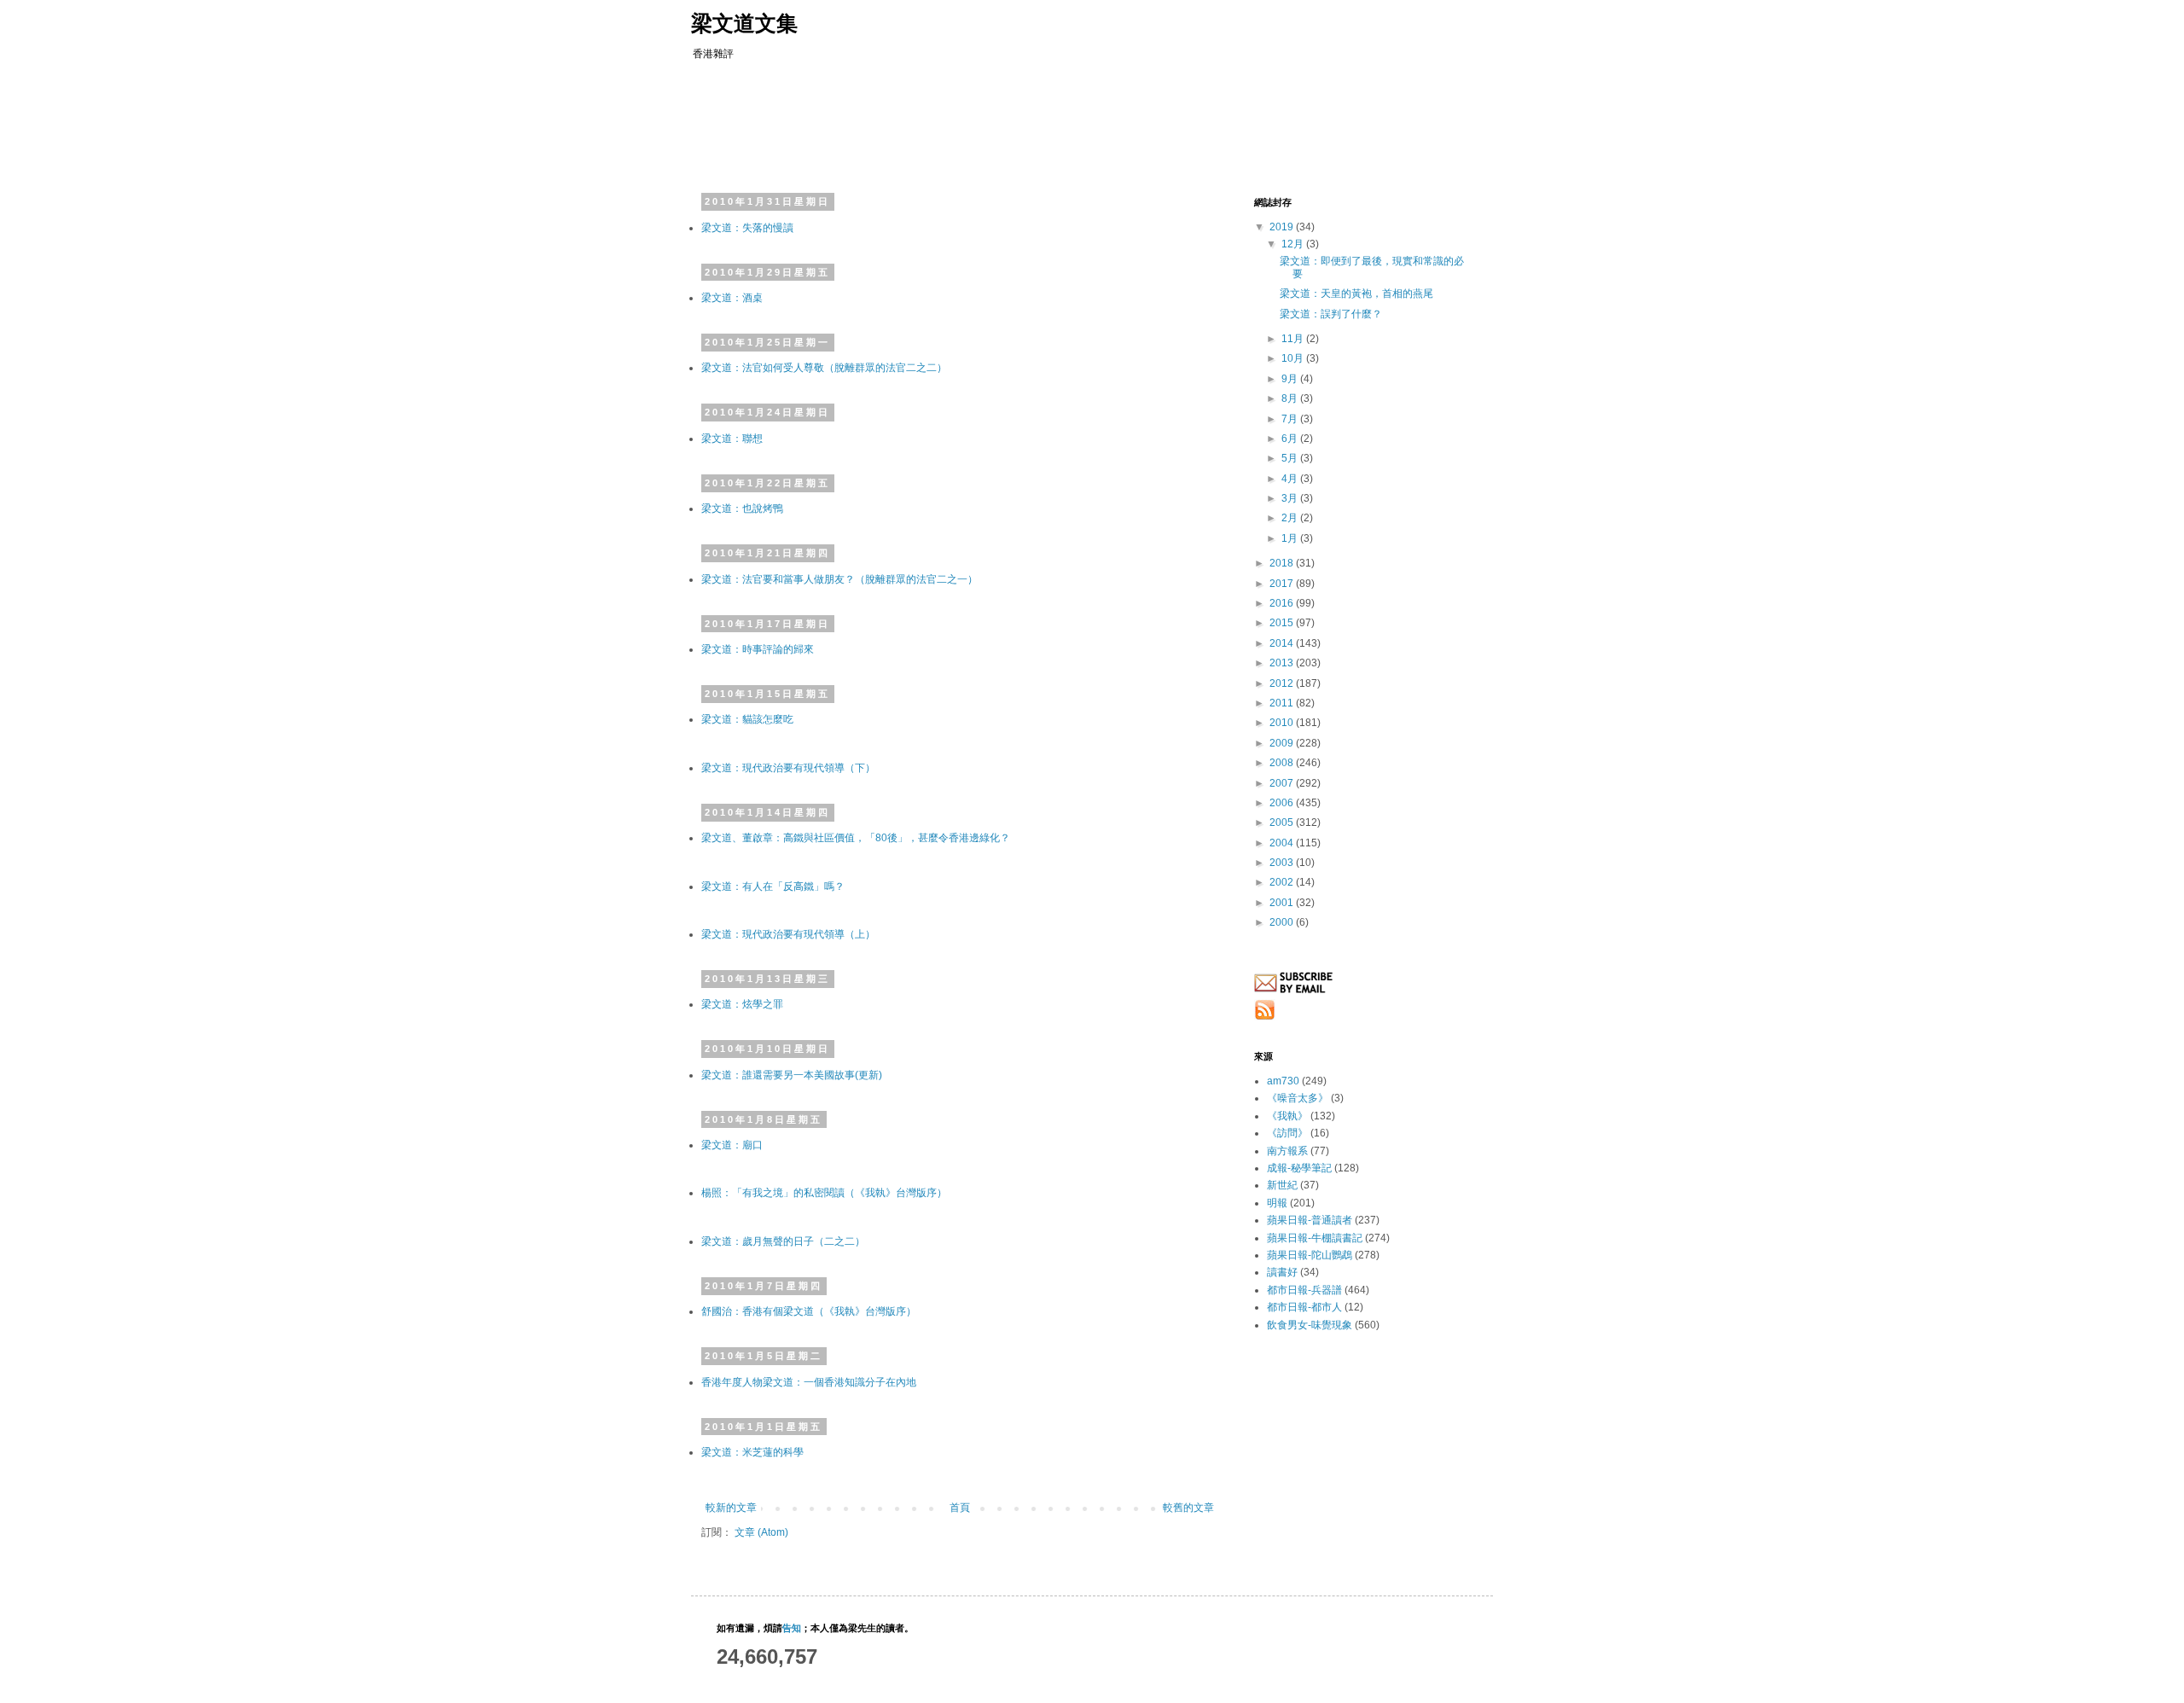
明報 (1277, 1203)
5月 (1291, 458)
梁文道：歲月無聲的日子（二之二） (783, 1241)
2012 (1283, 683)
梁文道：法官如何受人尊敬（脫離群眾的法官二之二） (824, 368)
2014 (1283, 643)
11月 (1294, 339)
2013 (1283, 663)
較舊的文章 (1188, 1508)
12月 (1294, 244)
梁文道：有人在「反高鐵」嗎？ (773, 886)
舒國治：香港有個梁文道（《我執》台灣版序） (809, 1311)
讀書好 (1282, 1272)
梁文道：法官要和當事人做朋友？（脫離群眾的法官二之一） (839, 579)
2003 (1283, 863)
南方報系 (1287, 1151)
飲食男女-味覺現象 (1310, 1325)
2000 (1283, 922)
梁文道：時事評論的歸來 (758, 649)
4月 (1291, 479)
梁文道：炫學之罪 (742, 1004)
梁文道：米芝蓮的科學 (752, 1452)
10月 (1294, 358)
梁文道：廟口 (732, 1145)
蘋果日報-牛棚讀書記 (1315, 1238)
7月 (1291, 419)
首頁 (960, 1508)
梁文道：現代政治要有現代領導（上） (788, 934)
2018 (1283, 563)
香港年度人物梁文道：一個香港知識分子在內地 (809, 1382)
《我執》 (1287, 1116)
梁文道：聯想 (732, 439)
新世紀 (1282, 1185)
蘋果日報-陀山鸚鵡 (1310, 1255)
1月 (1291, 538)
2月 (1291, 518)
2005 (1283, 822)
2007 (1283, 783)
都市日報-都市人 (1304, 1307)
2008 (1283, 763)
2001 (1283, 903)
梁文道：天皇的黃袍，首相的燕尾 (1356, 294)
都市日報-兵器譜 (1304, 1290)
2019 (1283, 227)
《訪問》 (1287, 1133)
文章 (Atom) (761, 1532)
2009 (1283, 743)
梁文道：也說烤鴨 (742, 509)
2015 (1283, 623)
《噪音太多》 (1298, 1098)
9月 (1291, 379)
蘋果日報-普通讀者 (1310, 1220)
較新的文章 (731, 1508)
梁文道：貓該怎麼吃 (747, 719)
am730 (1283, 1081)
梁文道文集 (744, 23)
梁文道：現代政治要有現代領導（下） (788, 768)
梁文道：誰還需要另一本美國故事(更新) (792, 1075)
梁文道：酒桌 (732, 298)
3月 (1291, 498)
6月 (1291, 439)
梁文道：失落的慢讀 (747, 228)
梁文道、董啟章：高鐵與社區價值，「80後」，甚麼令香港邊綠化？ (856, 838)
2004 (1283, 843)
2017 (1283, 584)
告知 (792, 1628)
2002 (1283, 882)
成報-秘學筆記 (1299, 1168)
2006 (1283, 803)
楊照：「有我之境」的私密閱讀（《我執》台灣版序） (824, 1193)
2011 (1283, 703)
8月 (1291, 398)
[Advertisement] (1027, 124)
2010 (1283, 723)
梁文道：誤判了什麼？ (1331, 314)
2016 (1283, 603)
